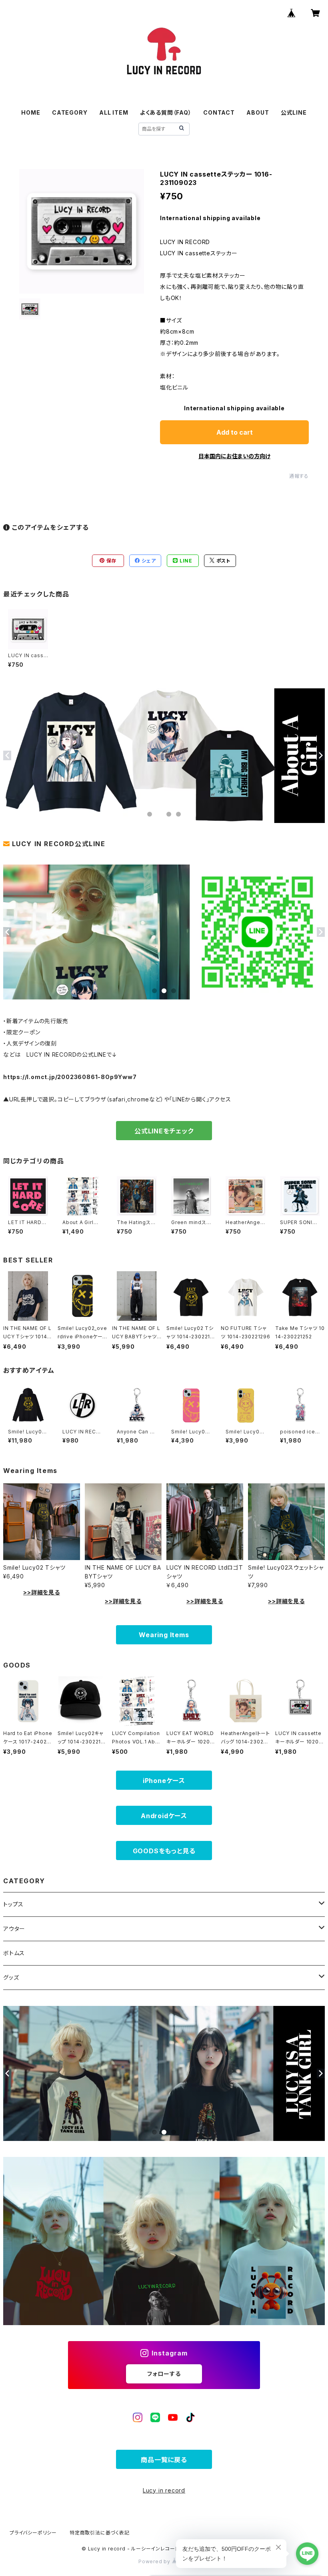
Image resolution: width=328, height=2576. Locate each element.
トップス (13, 1904)
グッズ (11, 1977)
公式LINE (294, 112)
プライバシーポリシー (33, 2533)
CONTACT (219, 112)
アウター (14, 1929)
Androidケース (164, 1816)
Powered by (155, 2561)
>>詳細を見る (42, 1592)
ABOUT (258, 112)
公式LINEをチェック (164, 1131)
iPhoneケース (164, 1781)
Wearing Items (164, 1635)
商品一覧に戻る (164, 2460)
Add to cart (235, 432)
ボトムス (14, 1953)
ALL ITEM (114, 112)
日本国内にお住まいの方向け (234, 456)
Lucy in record (164, 2490)
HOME (31, 112)
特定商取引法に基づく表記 (100, 2533)
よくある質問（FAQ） (166, 112)
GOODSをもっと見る (164, 1851)
